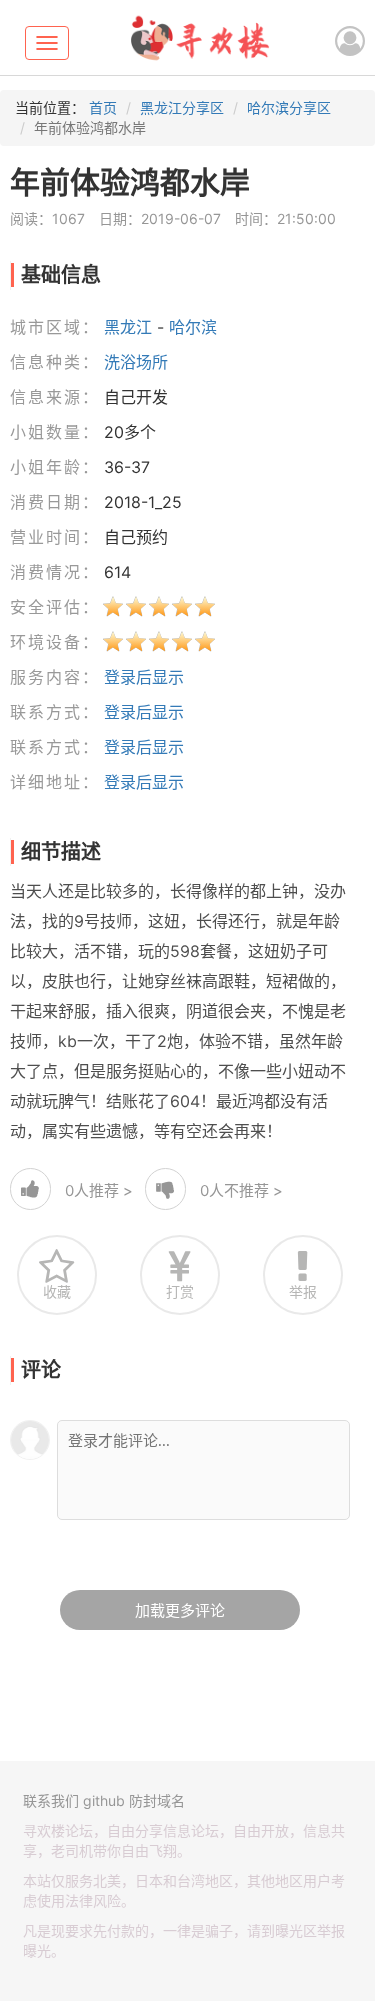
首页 (103, 107)
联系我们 (51, 1800)
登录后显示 (144, 677)
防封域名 (157, 1800)
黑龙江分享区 (182, 107)
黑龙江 (128, 327)
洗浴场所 (136, 362)
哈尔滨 (193, 327)
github (104, 1800)
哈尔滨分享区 (289, 107)
